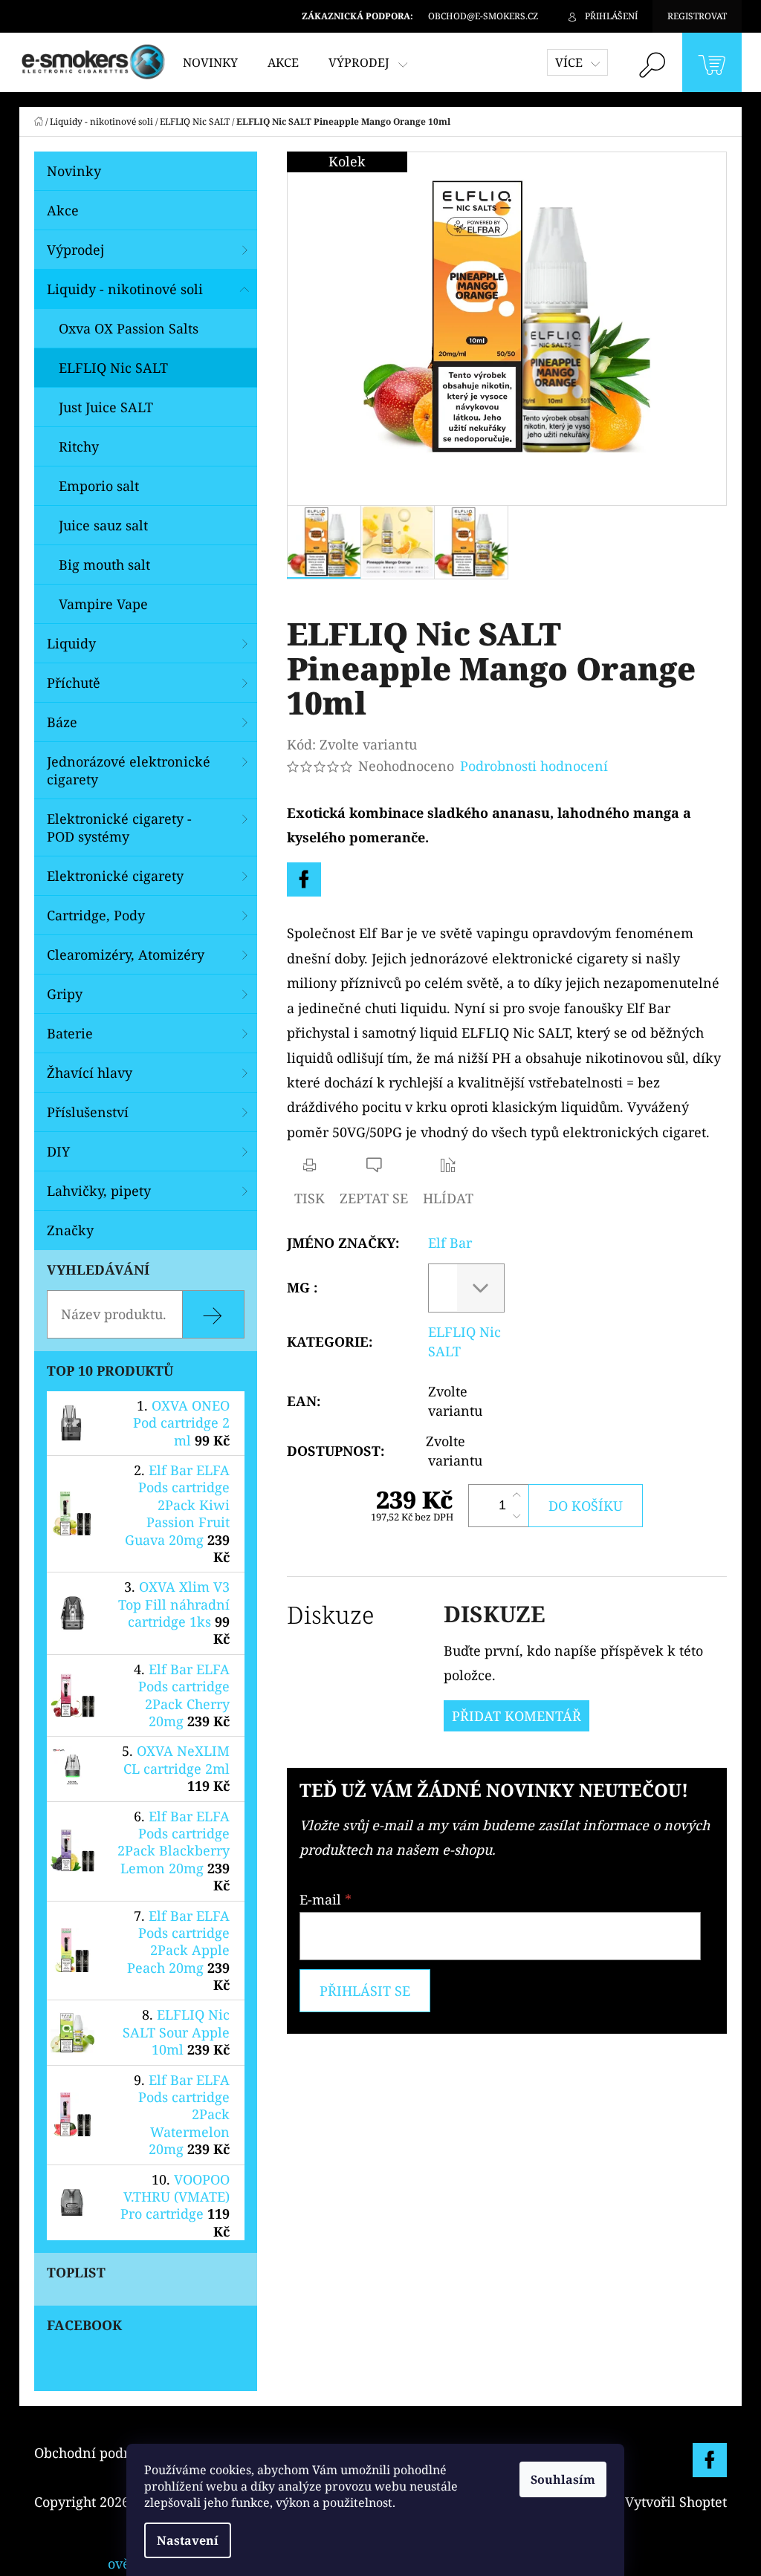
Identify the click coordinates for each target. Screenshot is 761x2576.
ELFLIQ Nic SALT (113, 368)
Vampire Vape (103, 604)
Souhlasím (563, 2479)
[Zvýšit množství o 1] (516, 1495)
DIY (58, 1151)
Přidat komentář (516, 1716)
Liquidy (71, 643)
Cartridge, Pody (96, 915)
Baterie (70, 1033)
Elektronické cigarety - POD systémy (119, 827)
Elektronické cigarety (115, 876)
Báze (62, 722)
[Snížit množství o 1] (516, 1516)
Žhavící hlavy (90, 1073)
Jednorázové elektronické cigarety (129, 770)
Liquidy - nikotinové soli (125, 289)
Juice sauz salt (103, 525)
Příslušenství (88, 1112)
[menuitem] (210, 62)
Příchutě (74, 683)
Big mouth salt (104, 565)
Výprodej (75, 250)
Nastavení (188, 2540)
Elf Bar (450, 1243)
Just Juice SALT (106, 407)
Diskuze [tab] (330, 1614)
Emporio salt (99, 486)
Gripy (65, 994)
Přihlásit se (365, 1991)
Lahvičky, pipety (99, 1191)
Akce (63, 210)
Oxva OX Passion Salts (129, 328)
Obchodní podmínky (100, 2453)
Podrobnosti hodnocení (534, 766)
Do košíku (586, 1506)
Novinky (74, 171)
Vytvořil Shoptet (676, 2502)
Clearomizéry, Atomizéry (126, 954)
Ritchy (79, 446)
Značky (70, 1230)
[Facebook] (304, 879)
